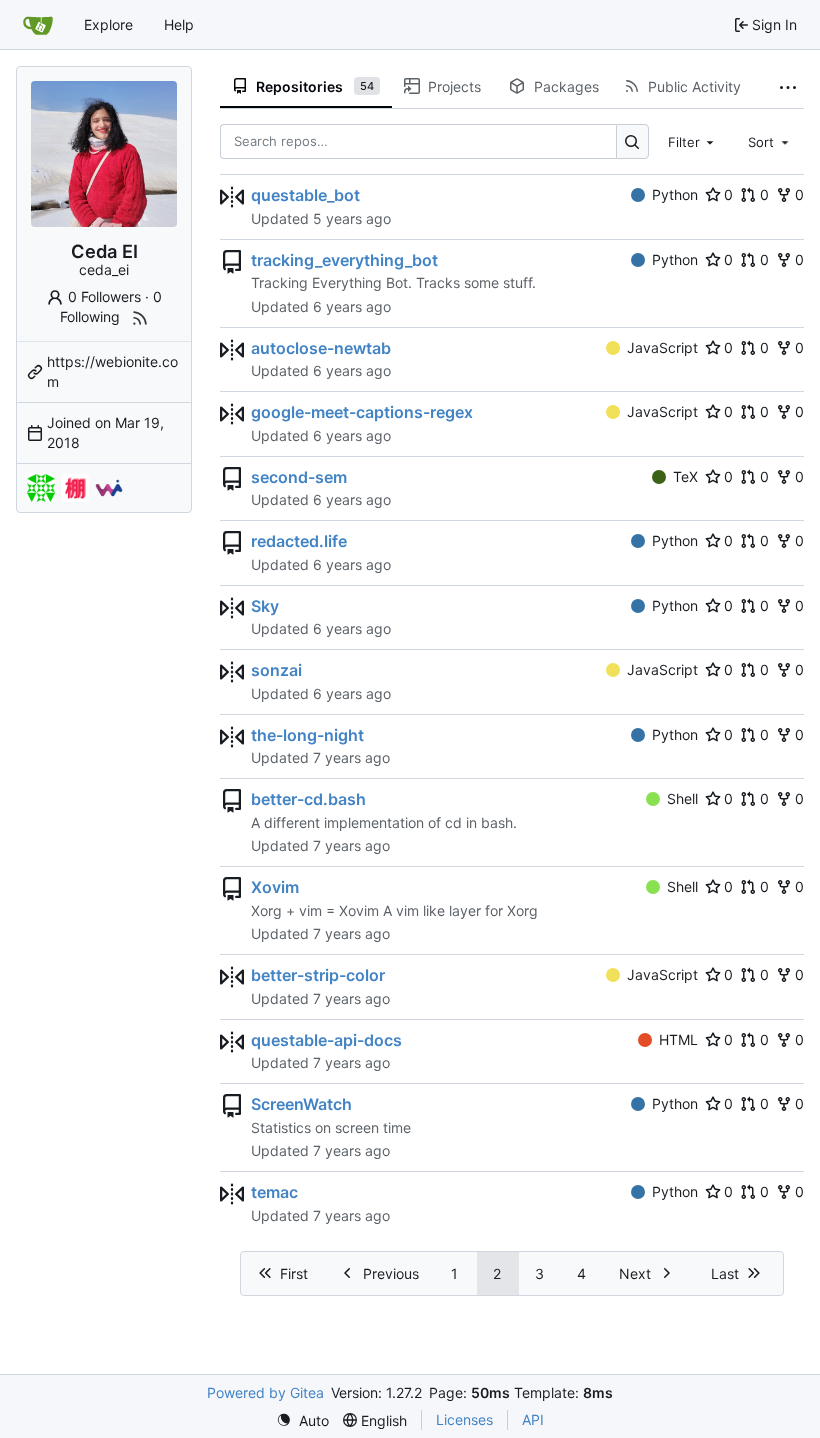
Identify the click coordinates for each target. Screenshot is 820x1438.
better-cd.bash (308, 799)
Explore (108, 24)
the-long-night (307, 735)
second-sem (299, 477)
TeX (685, 476)
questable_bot (305, 195)
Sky (265, 606)
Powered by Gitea (265, 1392)
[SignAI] (41, 488)
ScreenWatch (301, 1104)
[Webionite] (109, 488)
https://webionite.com (112, 371)
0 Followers (104, 296)
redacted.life (299, 541)
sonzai (276, 670)
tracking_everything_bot (344, 260)
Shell (682, 798)
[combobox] (693, 141)
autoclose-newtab (321, 348)
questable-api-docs (326, 1040)
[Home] (38, 25)
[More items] (788, 87)
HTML (678, 1039)
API (533, 1419)
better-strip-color (318, 975)
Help (179, 24)
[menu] (302, 1420)
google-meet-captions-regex (362, 412)
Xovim (275, 887)
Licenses (464, 1419)
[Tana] (75, 488)
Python (675, 194)
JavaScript (662, 347)
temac (274, 1192)
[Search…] (632, 141)
